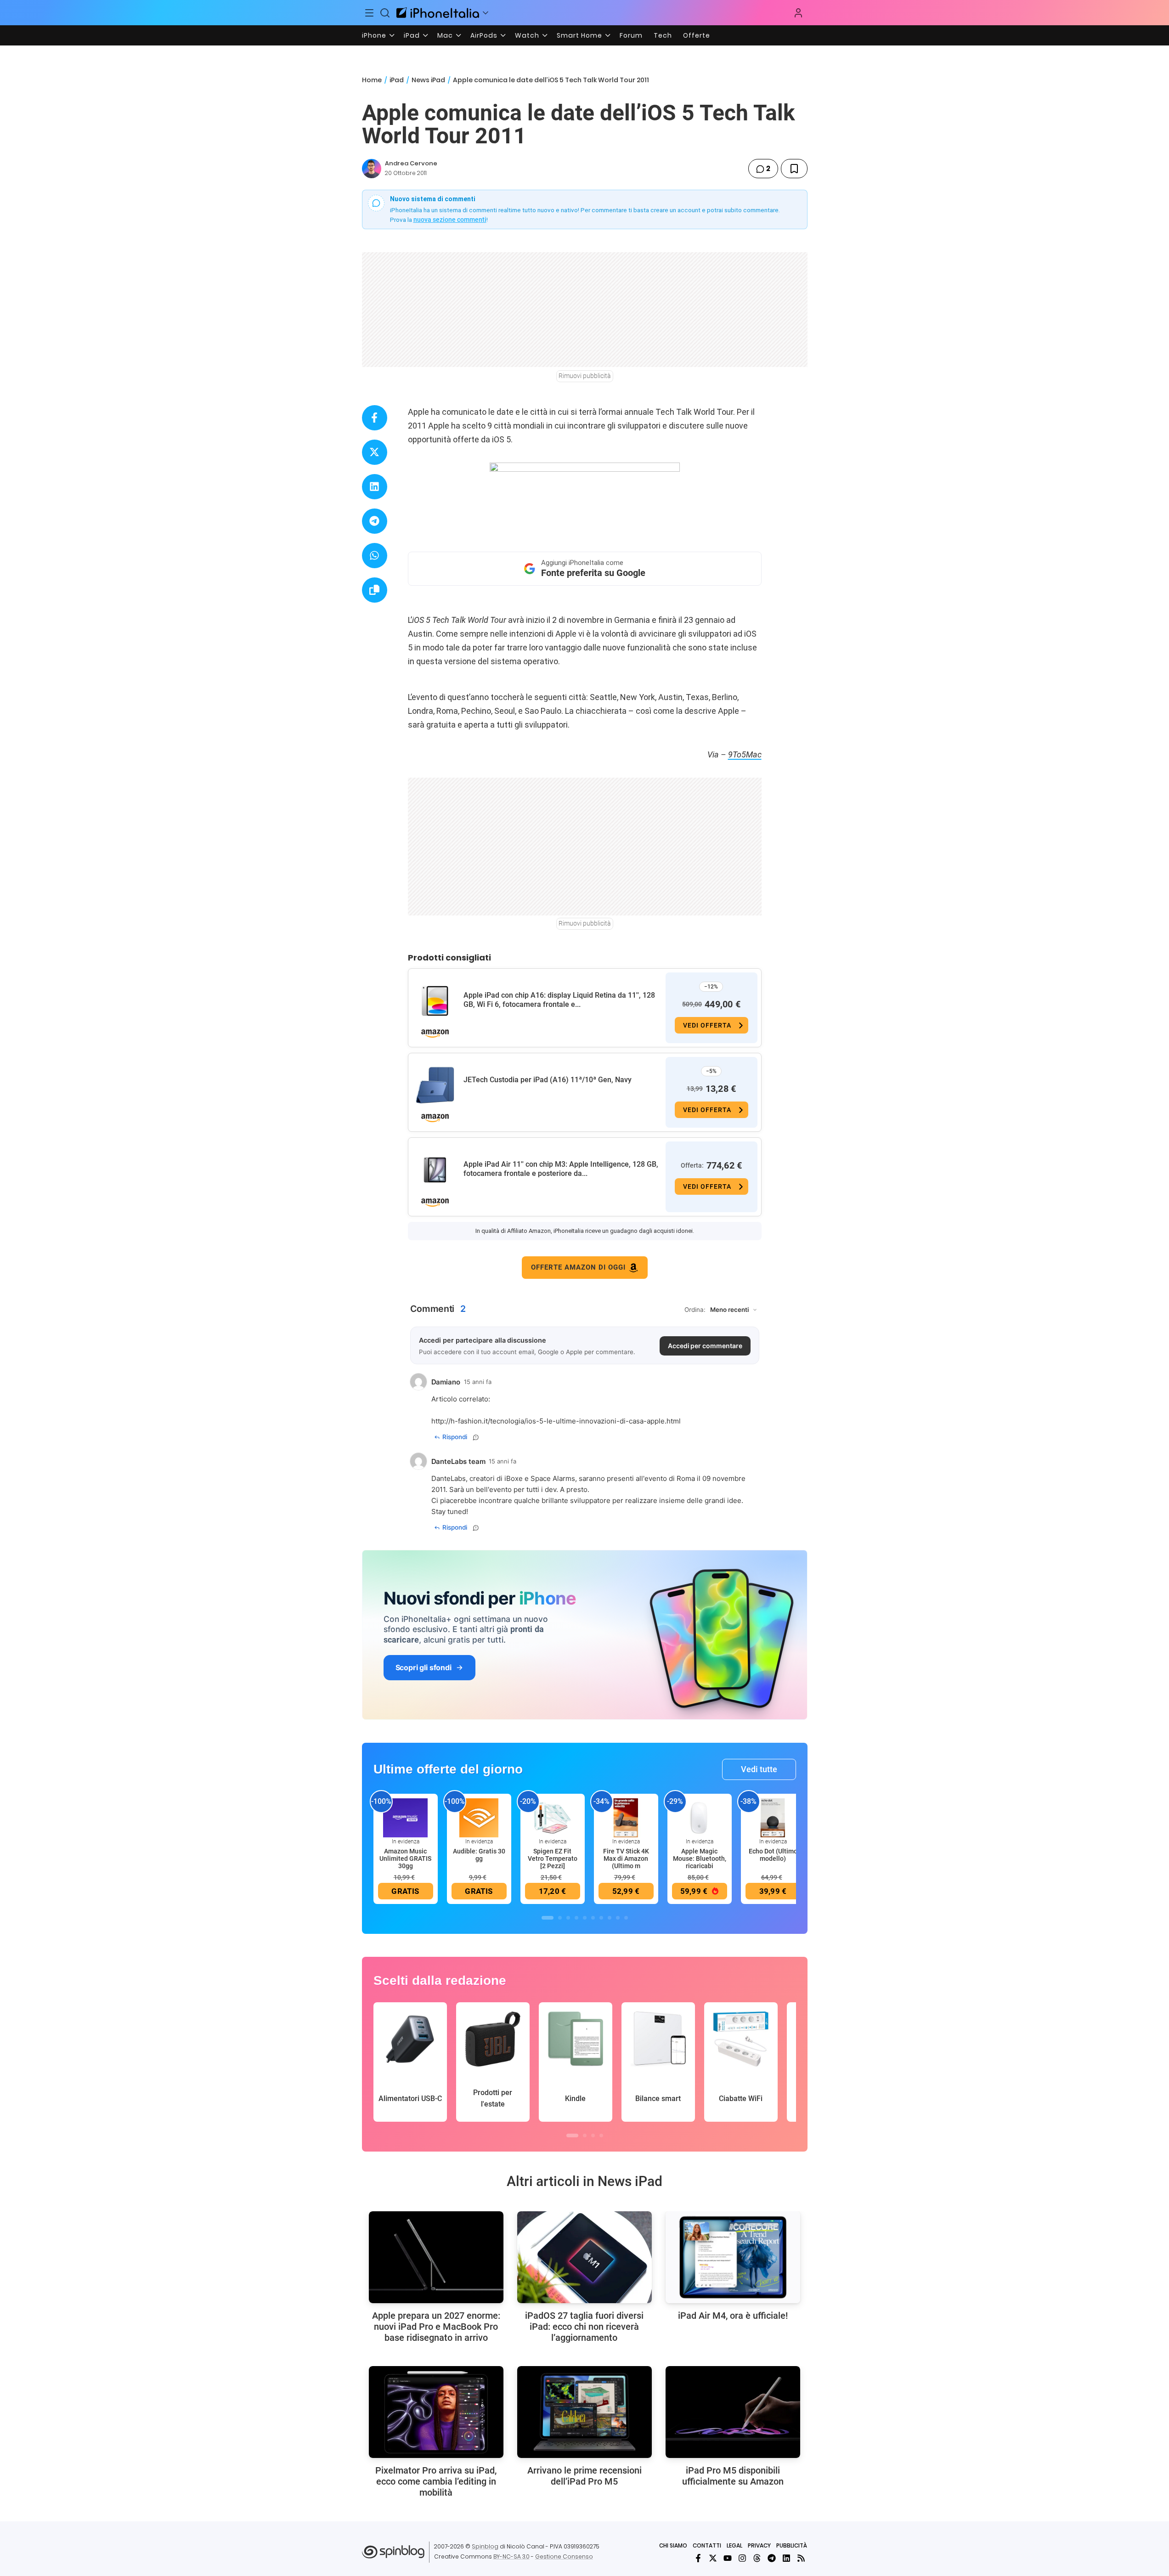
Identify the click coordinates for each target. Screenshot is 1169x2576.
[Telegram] (772, 2558)
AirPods (484, 35)
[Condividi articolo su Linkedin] (375, 487)
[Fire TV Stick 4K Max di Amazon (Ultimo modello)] (626, 1817)
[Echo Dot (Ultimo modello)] (773, 1817)
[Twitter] (713, 2558)
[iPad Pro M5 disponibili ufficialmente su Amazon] (733, 2412)
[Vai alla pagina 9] (618, 1918)
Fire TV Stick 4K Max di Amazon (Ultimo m (626, 1859)
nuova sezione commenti (450, 220)
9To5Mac (745, 754)
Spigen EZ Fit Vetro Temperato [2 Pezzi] (553, 1859)
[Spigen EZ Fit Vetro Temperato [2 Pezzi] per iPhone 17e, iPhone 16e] (553, 1817)
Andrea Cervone (411, 163)
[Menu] (370, 13)
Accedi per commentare (705, 1346)
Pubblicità (792, 2545)
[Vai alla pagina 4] (576, 1918)
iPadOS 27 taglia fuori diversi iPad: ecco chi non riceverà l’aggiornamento (584, 2327)
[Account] (798, 13)
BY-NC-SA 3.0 (511, 2556)
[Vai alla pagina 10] (626, 1918)
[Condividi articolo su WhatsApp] (375, 556)
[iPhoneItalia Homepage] (438, 13)
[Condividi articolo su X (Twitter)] (375, 452)
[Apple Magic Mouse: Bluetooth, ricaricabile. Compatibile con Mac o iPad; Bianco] (700, 1817)
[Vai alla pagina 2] (560, 1918)
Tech (663, 35)
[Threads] (757, 2558)
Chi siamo (673, 2545)
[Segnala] (476, 1437)
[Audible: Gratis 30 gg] (479, 1817)
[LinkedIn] (786, 2558)
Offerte (697, 35)
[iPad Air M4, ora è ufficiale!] (733, 2257)
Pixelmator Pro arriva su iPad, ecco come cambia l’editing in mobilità (436, 2481)
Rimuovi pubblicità (585, 376)
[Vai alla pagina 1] (548, 1918)
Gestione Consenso (564, 2556)
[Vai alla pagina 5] (585, 1918)
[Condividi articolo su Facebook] (375, 418)
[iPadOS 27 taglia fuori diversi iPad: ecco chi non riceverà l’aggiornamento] (584, 2257)
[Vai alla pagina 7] (601, 1918)
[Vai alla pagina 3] (568, 1918)
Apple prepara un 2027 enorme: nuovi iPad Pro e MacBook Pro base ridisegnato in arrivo (436, 2327)
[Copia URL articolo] (375, 590)
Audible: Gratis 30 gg (479, 1855)
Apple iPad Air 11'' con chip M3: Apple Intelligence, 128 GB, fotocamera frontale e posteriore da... (561, 1169)
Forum (631, 35)
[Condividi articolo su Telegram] (375, 521)
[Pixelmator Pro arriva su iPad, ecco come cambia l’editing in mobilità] (436, 2412)
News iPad (428, 80)
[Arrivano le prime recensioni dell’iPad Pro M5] (584, 2412)
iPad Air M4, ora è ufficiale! (733, 2316)
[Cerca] (385, 13)
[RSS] (801, 2558)
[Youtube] (728, 2558)
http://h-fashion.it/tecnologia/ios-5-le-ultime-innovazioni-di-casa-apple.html (556, 1421)
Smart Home (579, 35)
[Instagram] (742, 2558)
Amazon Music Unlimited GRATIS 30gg (405, 1859)
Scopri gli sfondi (424, 1667)
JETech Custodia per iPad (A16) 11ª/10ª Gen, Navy (548, 1080)
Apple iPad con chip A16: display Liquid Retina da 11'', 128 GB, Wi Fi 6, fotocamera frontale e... (559, 1000)
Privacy (759, 2545)
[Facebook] (698, 2558)
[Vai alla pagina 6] (593, 1918)
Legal (734, 2545)
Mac (445, 35)
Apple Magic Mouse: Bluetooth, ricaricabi (700, 1859)
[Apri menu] (486, 13)
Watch (527, 35)
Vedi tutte (759, 1769)
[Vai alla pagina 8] (610, 1918)
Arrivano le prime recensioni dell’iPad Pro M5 (584, 2476)
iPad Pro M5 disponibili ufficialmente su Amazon (733, 2476)
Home (372, 80)
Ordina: (695, 1310)
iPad (412, 35)
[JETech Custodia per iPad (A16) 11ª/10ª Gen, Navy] (435, 1085)
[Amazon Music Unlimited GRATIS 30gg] (406, 1817)
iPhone (374, 35)
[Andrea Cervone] (372, 169)
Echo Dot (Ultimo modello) (773, 1855)
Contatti (707, 2545)
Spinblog (485, 2546)
